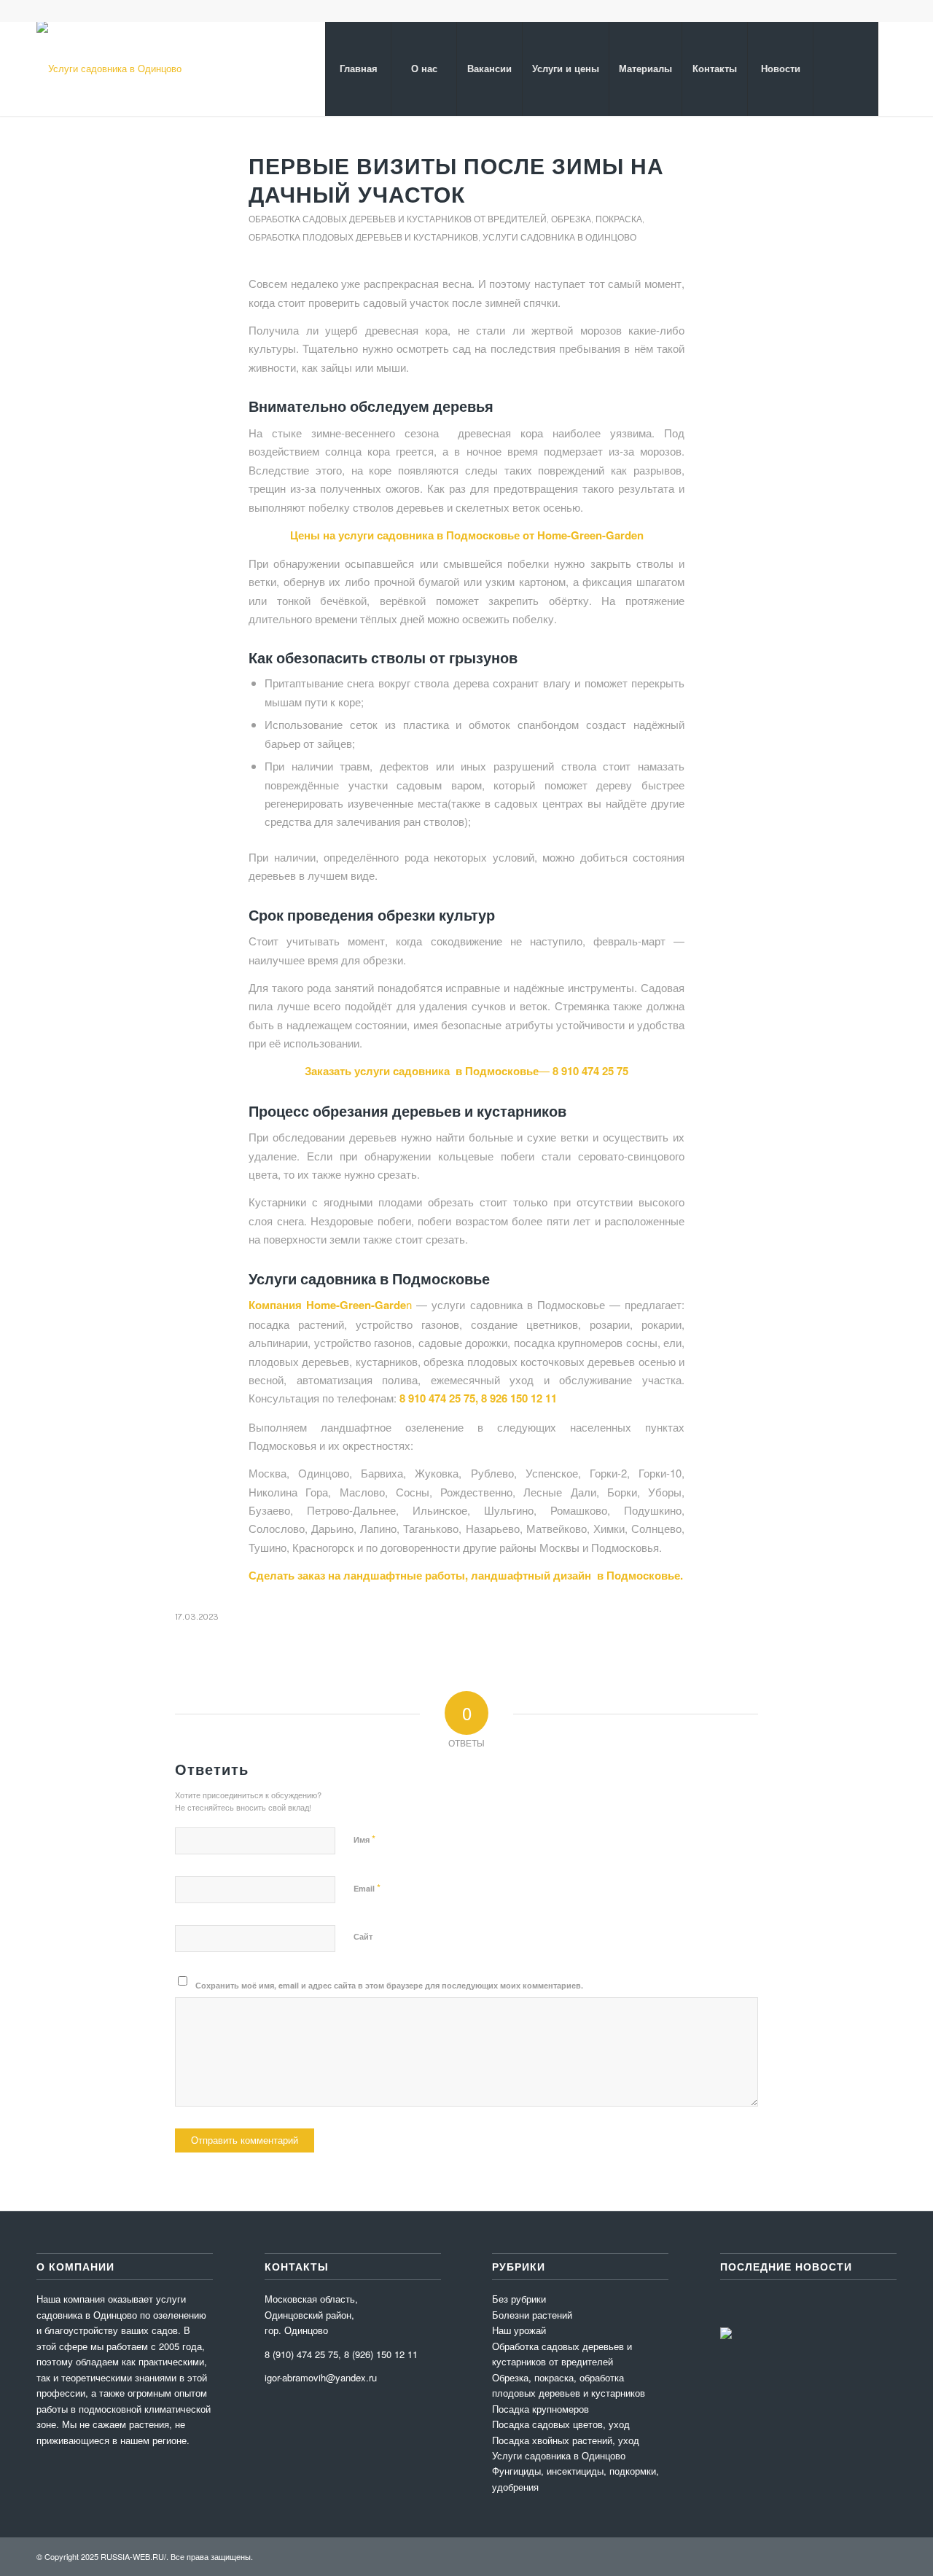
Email (367, 1888)
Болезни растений (532, 2315)
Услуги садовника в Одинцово (559, 237)
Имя (364, 1839)
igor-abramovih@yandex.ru (321, 2377)
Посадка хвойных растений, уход (566, 2440)
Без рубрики (519, 2299)
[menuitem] (358, 69)
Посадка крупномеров (540, 2409)
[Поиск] (846, 69)
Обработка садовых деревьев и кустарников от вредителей (398, 219)
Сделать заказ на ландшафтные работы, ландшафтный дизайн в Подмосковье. (466, 1575)
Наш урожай (519, 2330)
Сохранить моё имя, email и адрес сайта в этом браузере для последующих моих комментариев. (389, 1985)
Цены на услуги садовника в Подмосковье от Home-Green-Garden (467, 535)
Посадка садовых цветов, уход (561, 2424)
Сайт (363, 1936)
